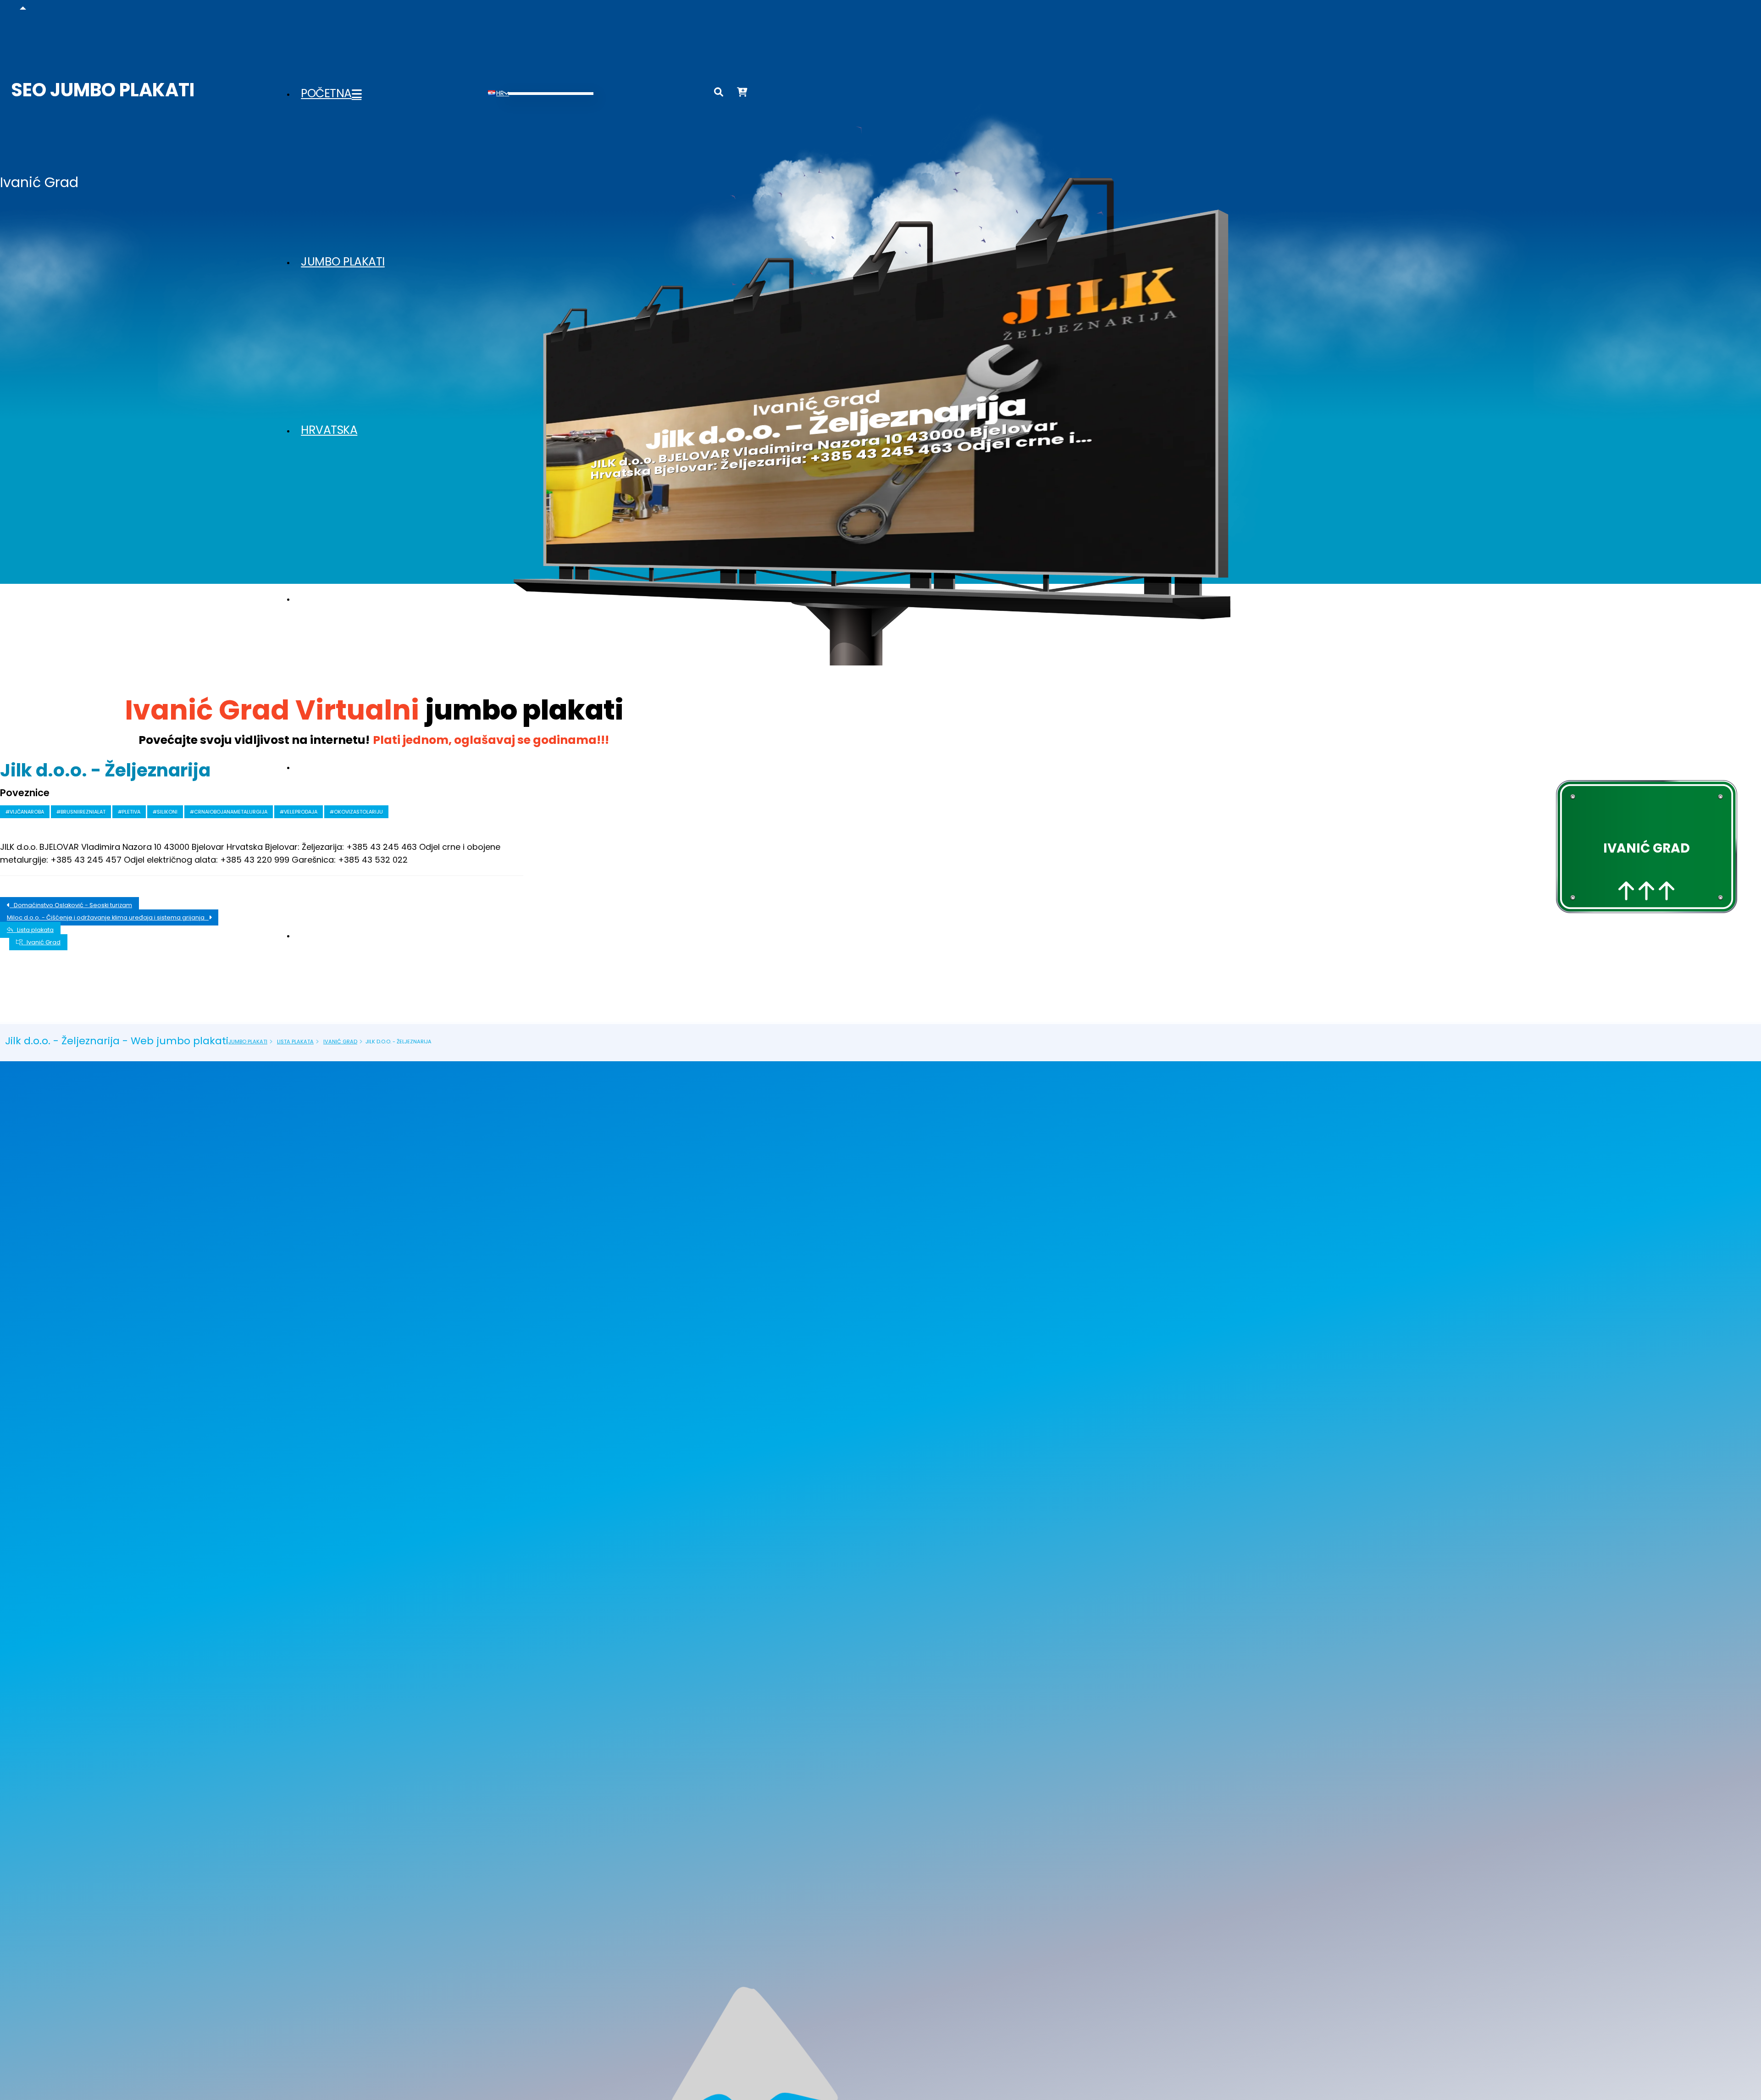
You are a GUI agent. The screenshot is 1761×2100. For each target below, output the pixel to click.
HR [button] (500, 93)
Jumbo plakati (343, 262)
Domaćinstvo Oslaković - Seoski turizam (71, 905)
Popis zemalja (341, 598)
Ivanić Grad (42, 942)
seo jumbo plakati (103, 90)
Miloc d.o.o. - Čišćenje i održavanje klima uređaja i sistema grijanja (108, 917)
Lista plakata (339, 767)
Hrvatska (329, 430)
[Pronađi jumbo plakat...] (719, 94)
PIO (310, 935)
